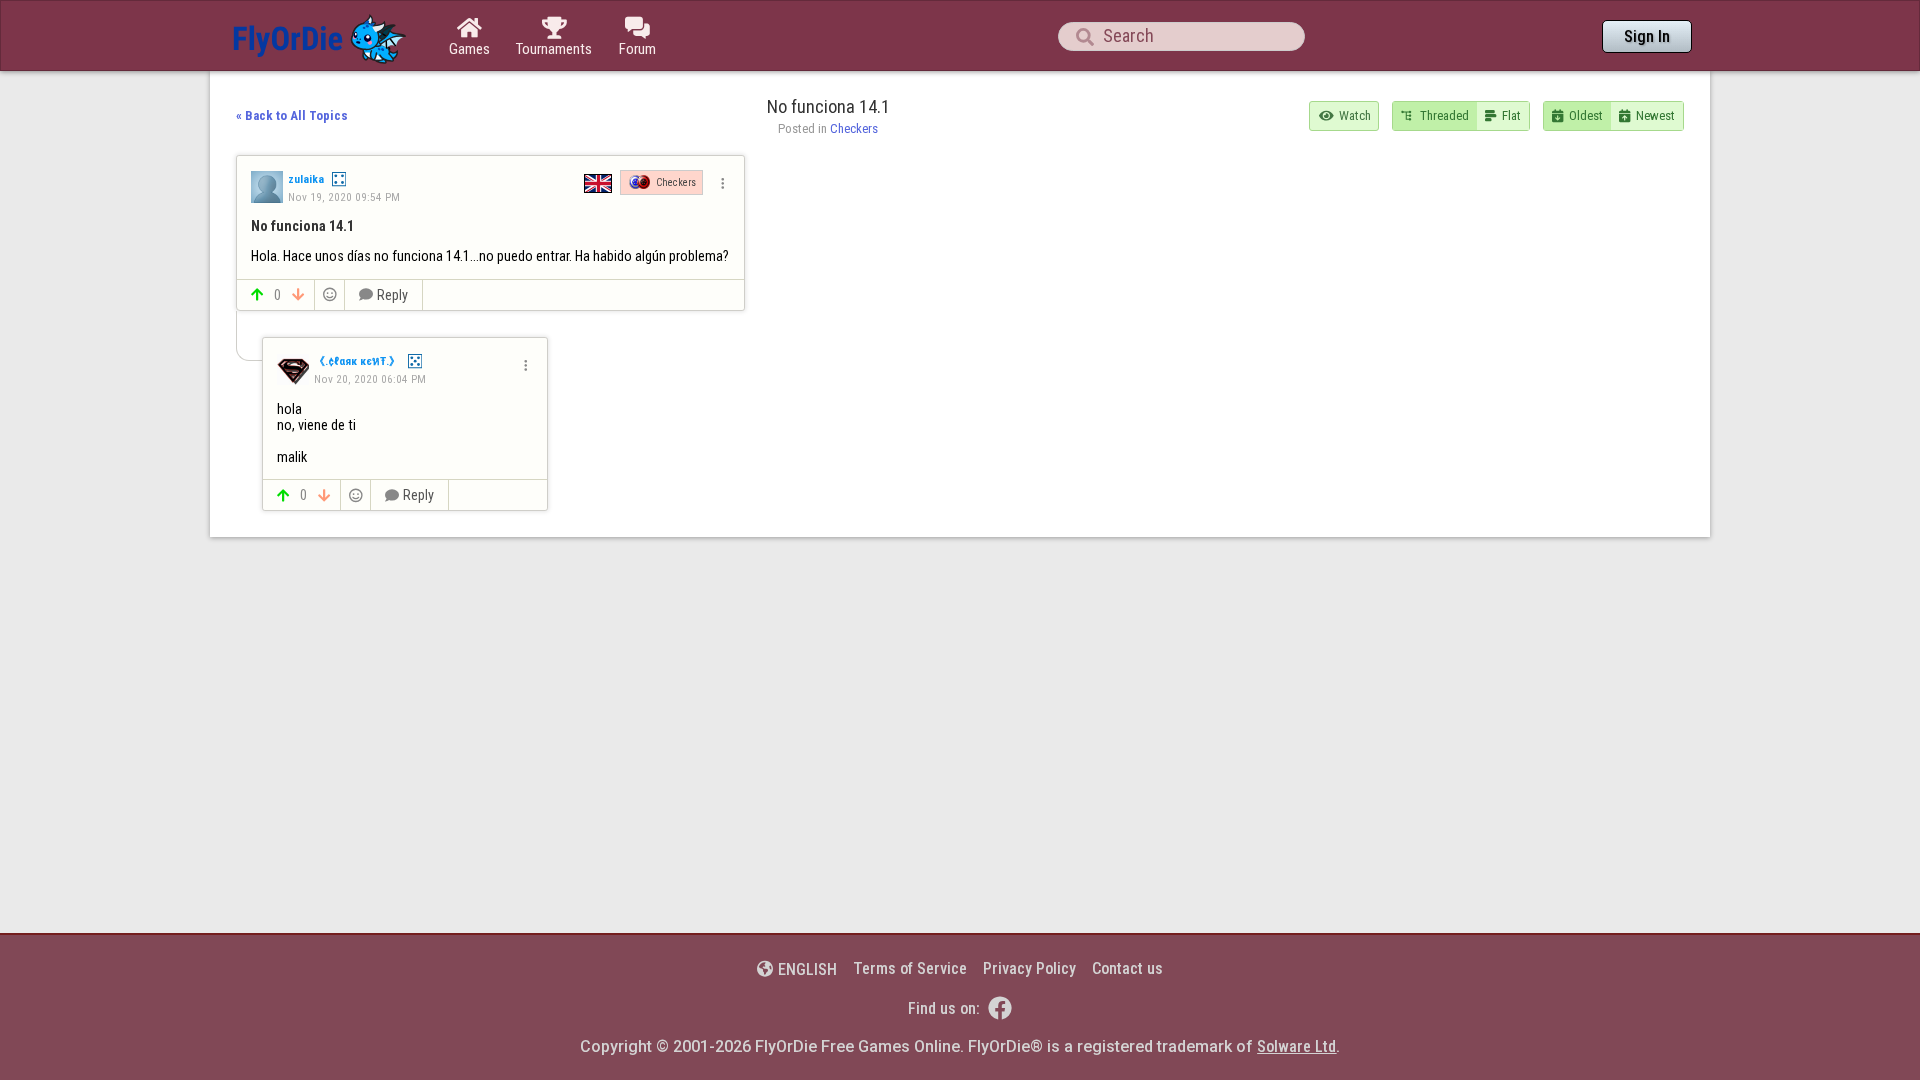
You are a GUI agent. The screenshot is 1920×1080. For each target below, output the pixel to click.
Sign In (1647, 36)
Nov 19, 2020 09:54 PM (344, 197)
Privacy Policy (1029, 968)
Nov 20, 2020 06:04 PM (370, 379)
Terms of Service (910, 968)
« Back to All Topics (292, 115)
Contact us (1127, 968)
